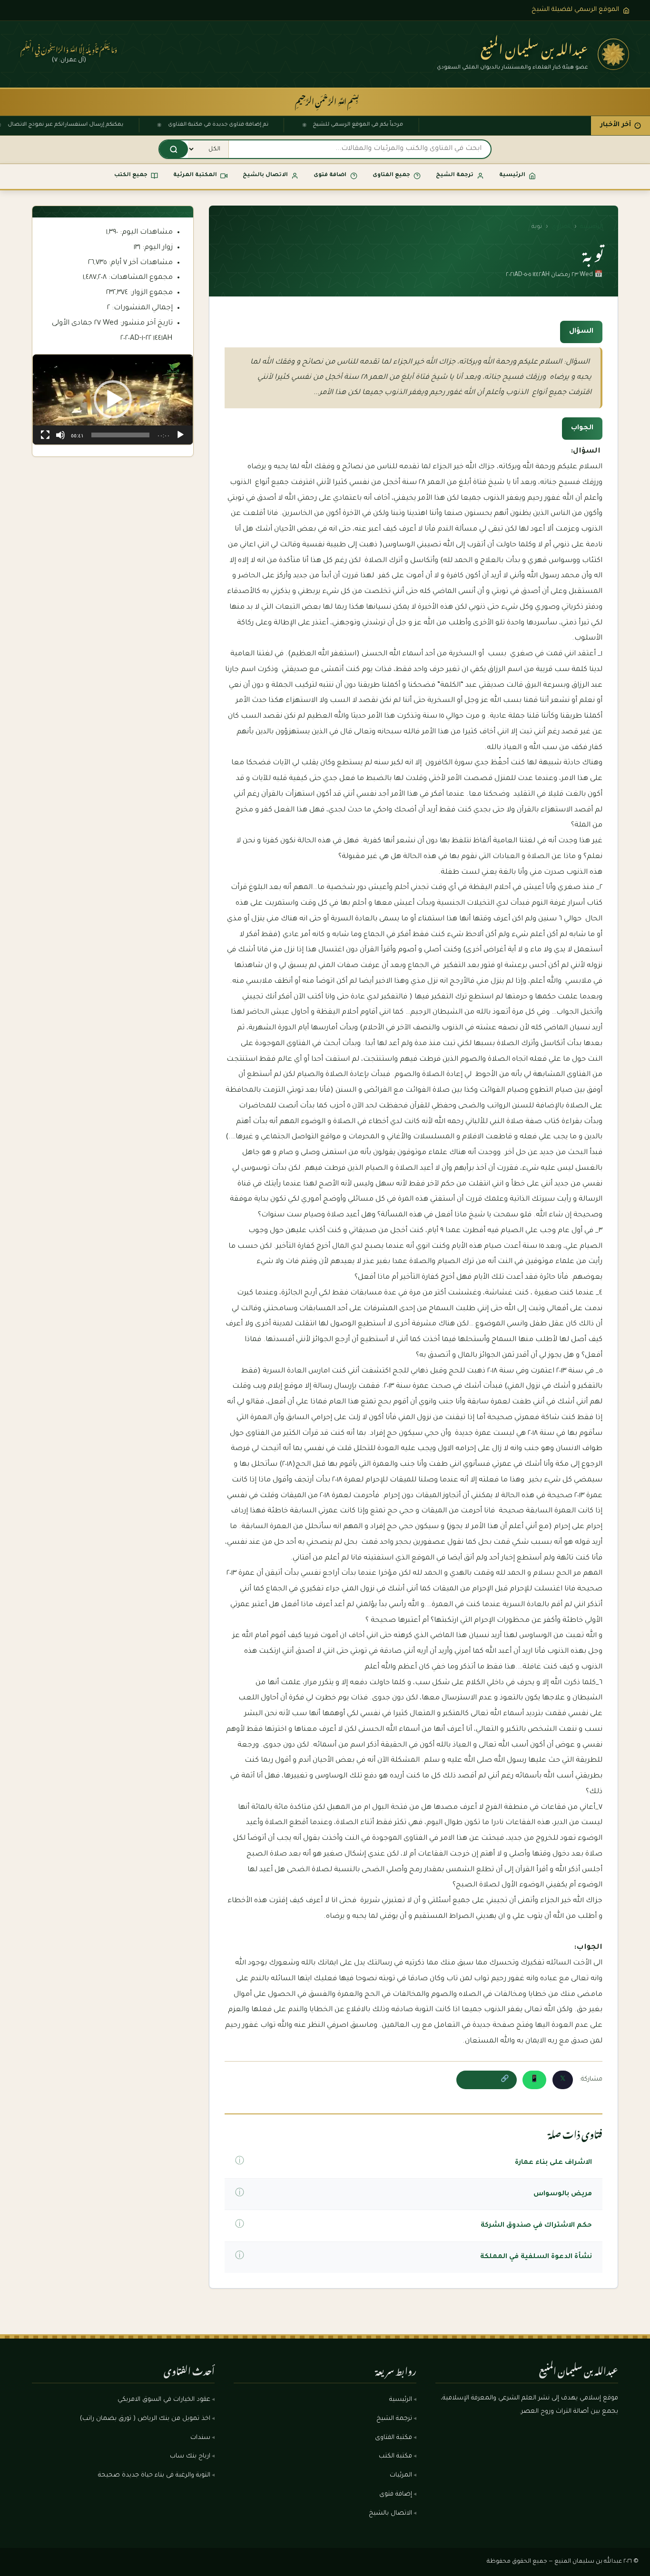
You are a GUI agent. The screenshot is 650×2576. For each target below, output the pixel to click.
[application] (113, 400)
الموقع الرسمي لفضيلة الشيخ (575, 10)
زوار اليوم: (157, 248)
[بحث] (174, 149)
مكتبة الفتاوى (394, 2438)
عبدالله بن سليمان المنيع (534, 47)
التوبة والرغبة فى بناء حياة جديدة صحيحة (154, 2476)
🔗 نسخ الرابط (487, 2080)
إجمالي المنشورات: (141, 308)
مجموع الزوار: (150, 293)
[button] (113, 399)
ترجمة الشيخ (394, 2419)
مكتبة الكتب (395, 2457)
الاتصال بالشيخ (390, 2514)
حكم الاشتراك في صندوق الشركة (536, 2226)
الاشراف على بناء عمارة (553, 2163)
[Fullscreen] (45, 435)
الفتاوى (561, 227)
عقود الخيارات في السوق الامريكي (164, 2400)
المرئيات (401, 2476)
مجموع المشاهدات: (140, 278)
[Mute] (60, 435)
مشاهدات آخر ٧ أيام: (140, 263)
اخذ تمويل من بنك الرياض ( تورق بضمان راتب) (145, 2419)
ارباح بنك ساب (190, 2457)
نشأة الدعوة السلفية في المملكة (536, 2257)
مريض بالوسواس (563, 2194)
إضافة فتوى (396, 2495)
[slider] (120, 435)
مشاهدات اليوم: (145, 232)
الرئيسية (591, 227)
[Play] (180, 435)
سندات (200, 2438)
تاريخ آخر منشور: (145, 323)
